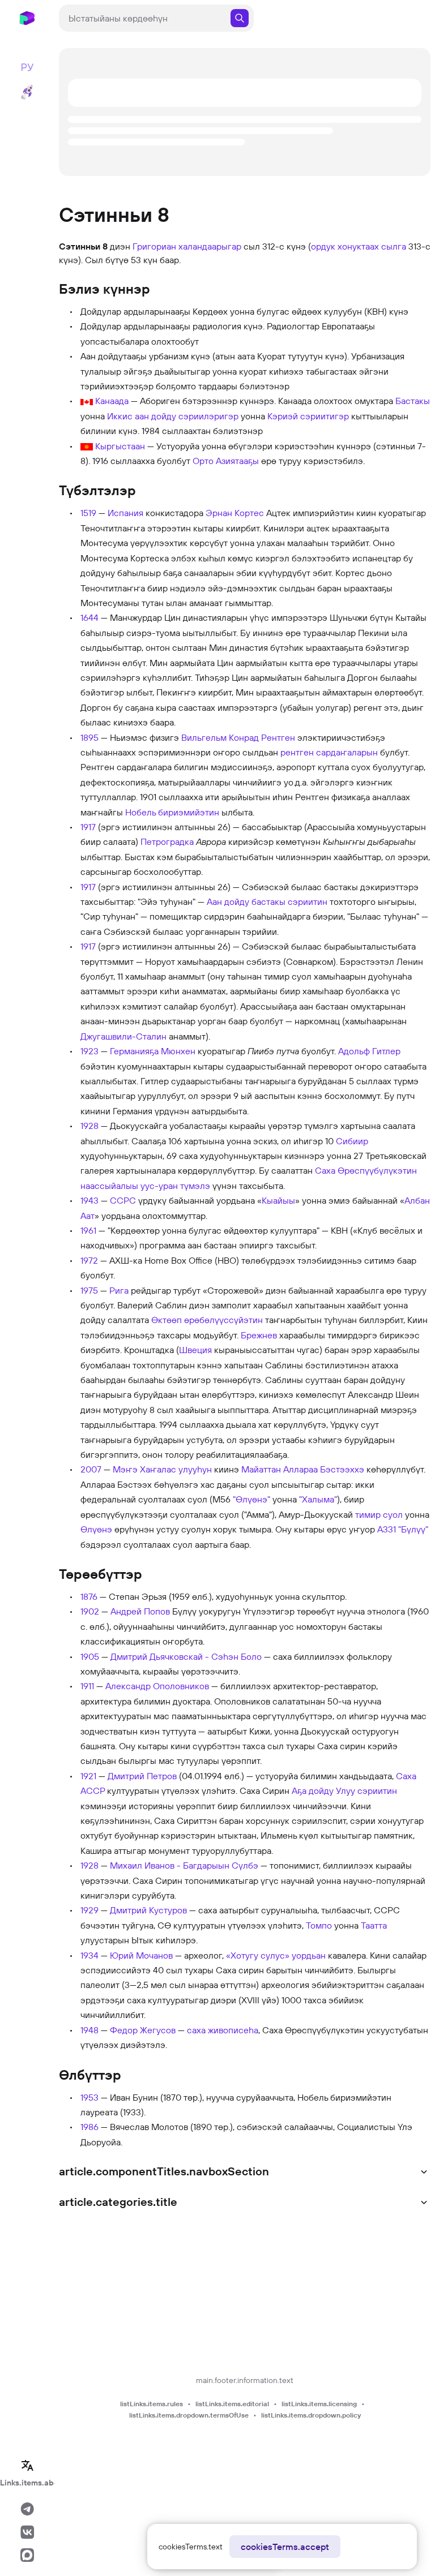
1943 (89, 1200)
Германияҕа (134, 1051)
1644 (89, 617)
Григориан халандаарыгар (187, 246)
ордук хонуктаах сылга (359, 246)
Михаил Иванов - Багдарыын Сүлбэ (184, 1865)
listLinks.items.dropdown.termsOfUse (189, 2415)
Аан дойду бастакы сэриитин (267, 901)
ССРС (123, 1200)
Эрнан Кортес (235, 513)
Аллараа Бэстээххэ (324, 1469)
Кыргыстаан (120, 446)
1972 (89, 1260)
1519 (88, 513)
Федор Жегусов (143, 2030)
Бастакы (413, 401)
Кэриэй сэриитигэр (308, 416)
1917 (88, 827)
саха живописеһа (223, 2030)
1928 (89, 1126)
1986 (89, 2127)
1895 (89, 737)
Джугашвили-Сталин (123, 1036)
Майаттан (261, 1469)
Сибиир (352, 1141)
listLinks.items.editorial (232, 2404)
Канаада (112, 401)
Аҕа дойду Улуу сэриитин (344, 1791)
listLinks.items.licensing (319, 2404)
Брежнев (259, 1335)
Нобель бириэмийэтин (172, 812)
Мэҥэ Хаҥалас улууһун (162, 1469)
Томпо (319, 1925)
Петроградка (167, 842)
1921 (88, 1776)
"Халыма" (318, 1499)
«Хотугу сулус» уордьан (276, 1955)
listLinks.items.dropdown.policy (311, 2415)
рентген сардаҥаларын (329, 752)
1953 (89, 2097)
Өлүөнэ (96, 1529)
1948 (89, 2030)
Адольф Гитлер (369, 1051)
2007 (91, 1469)
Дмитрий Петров (142, 1776)
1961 (88, 1230)
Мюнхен (178, 1051)
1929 (89, 1910)
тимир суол (379, 1514)
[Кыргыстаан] (87, 446)
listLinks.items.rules (152, 2404)
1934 (89, 1955)
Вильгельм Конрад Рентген (238, 737)
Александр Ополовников (157, 1686)
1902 (90, 1611)
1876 (89, 1596)
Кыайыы (278, 1200)
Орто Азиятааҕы (226, 461)
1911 (87, 1686)
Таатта (374, 1925)
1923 (89, 1051)
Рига (119, 1290)
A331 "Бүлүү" (403, 1529)
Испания (125, 513)
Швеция (195, 1350)
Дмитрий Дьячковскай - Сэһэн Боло (186, 1656)
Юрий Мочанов (141, 1955)
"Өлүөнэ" (251, 1499)
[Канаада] (87, 401)
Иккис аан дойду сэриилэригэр (173, 416)
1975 (89, 1290)
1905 (90, 1656)
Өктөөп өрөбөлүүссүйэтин (207, 1320)
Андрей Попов (140, 1611)
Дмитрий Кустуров (148, 1910)
